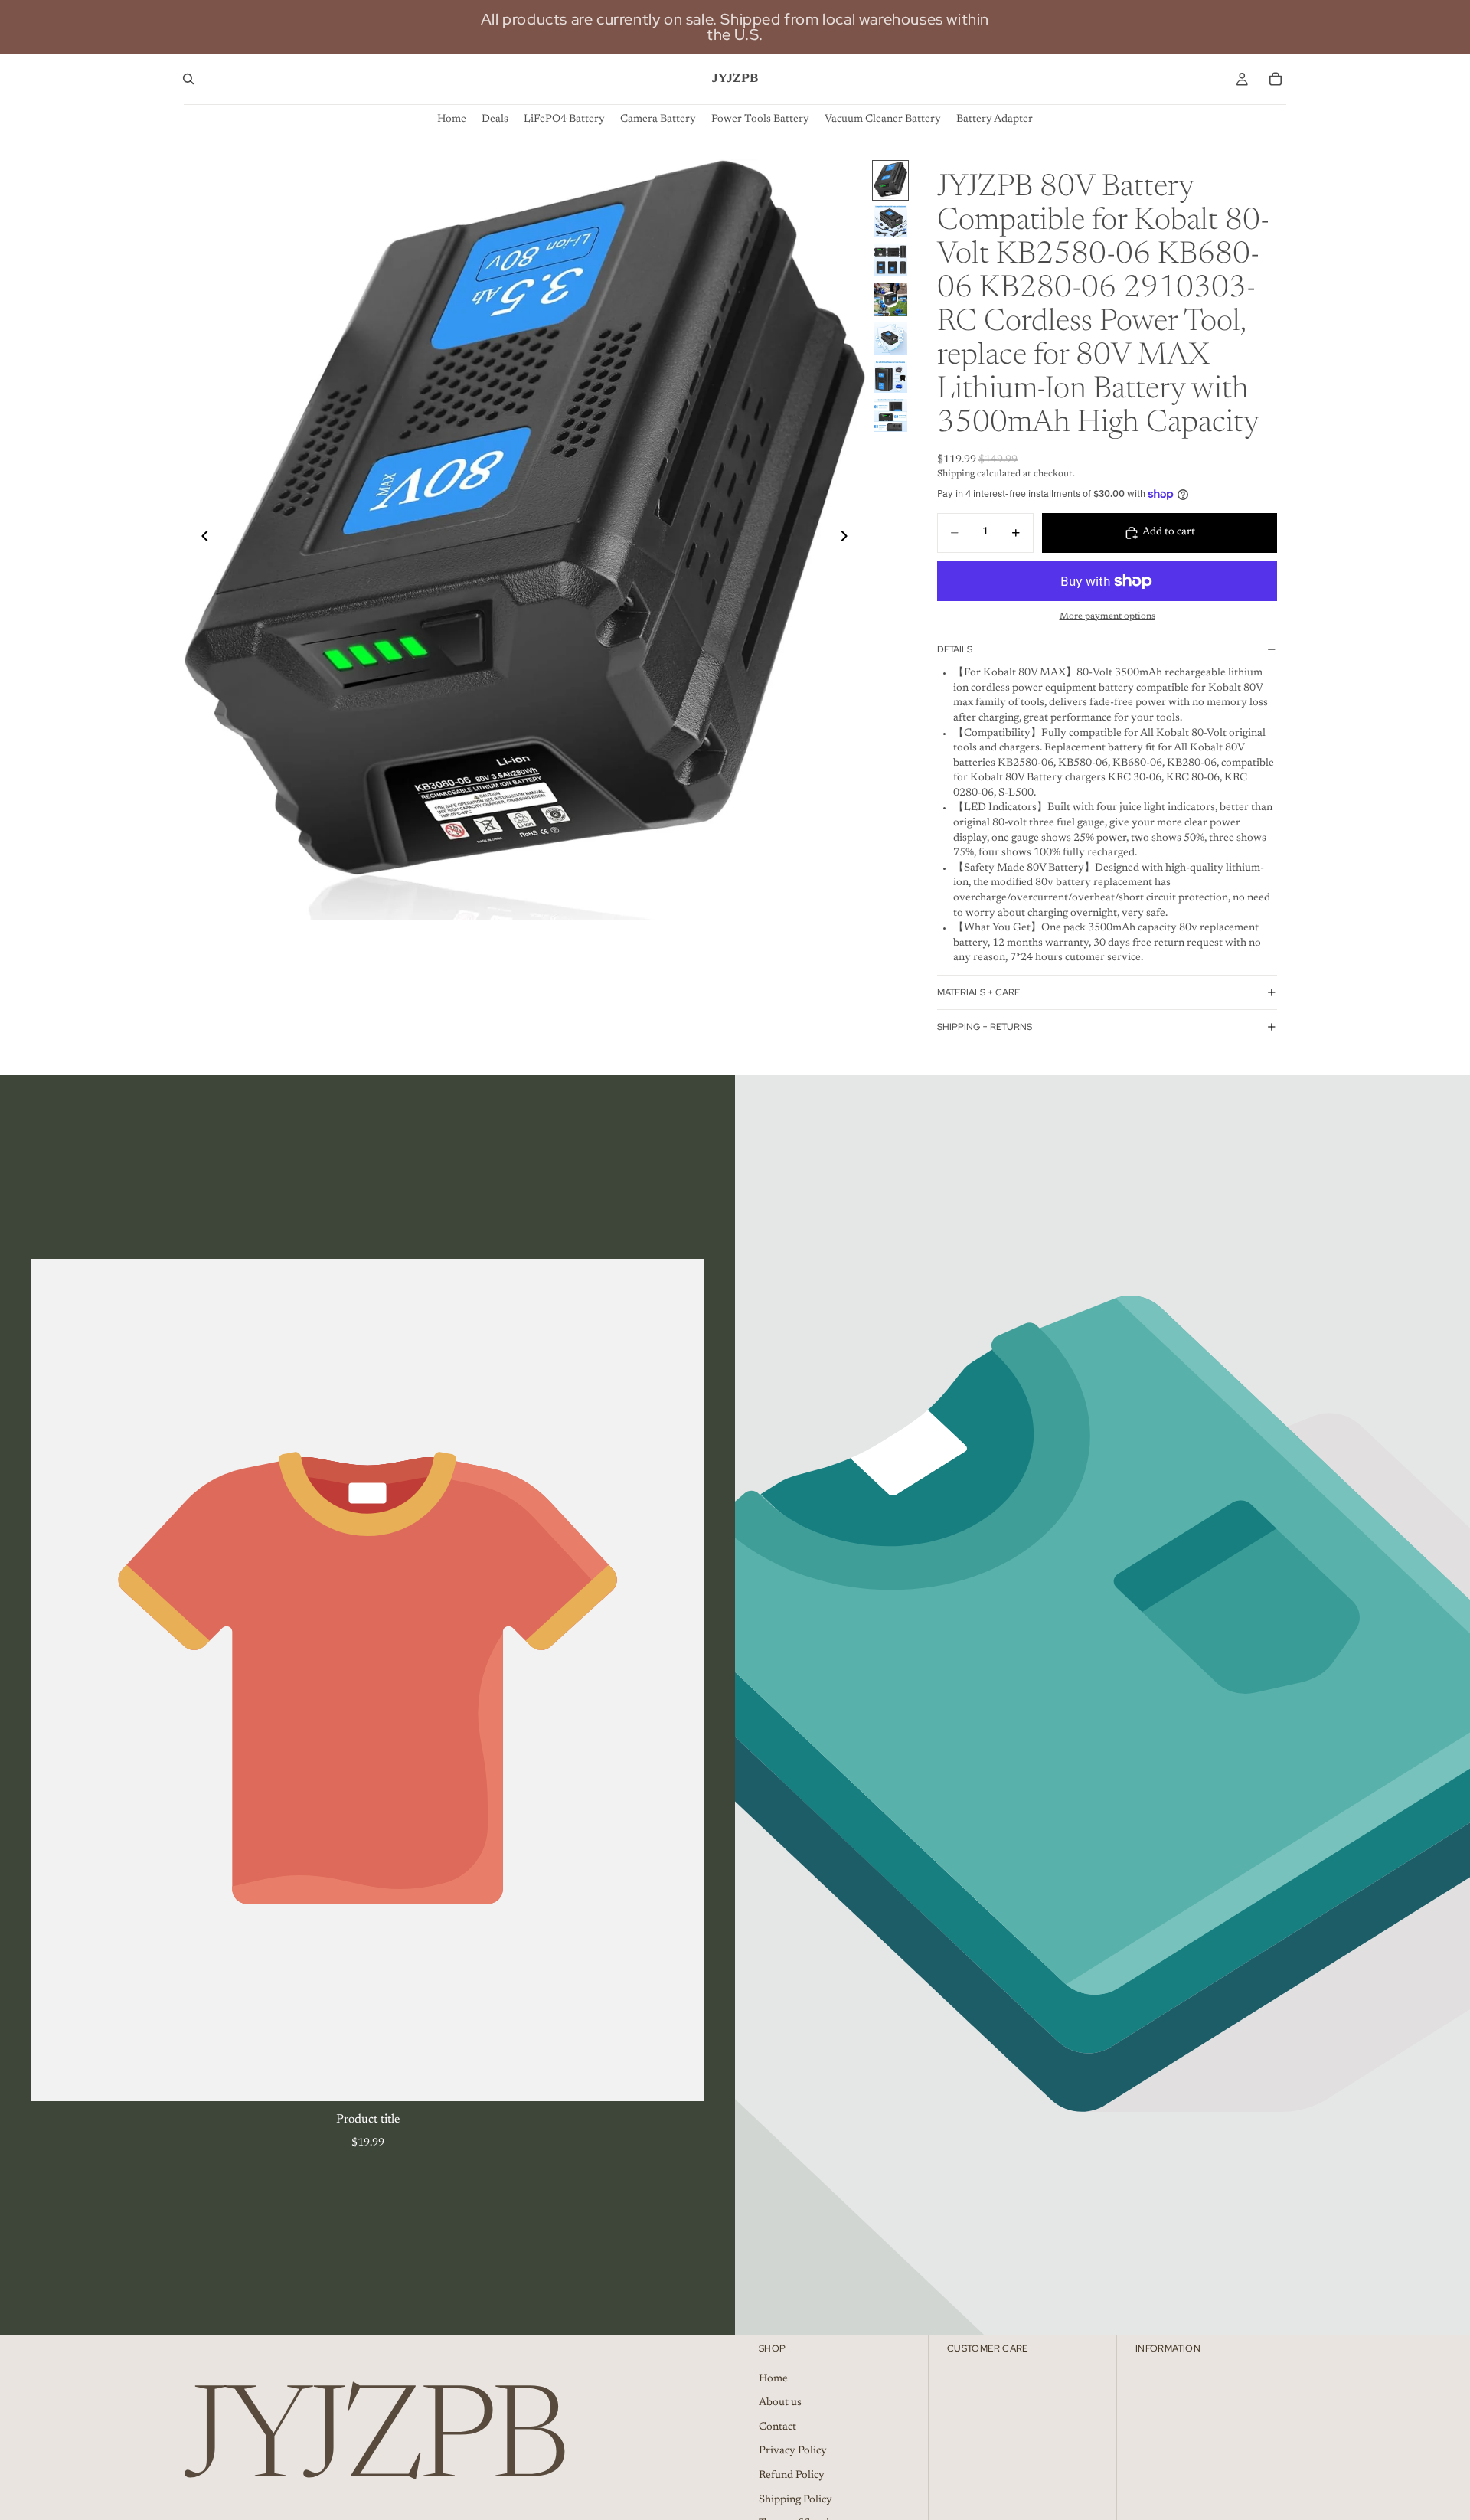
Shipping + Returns (985, 1027)
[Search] (188, 79)
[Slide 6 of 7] (890, 377)
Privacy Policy (793, 2451)
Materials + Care (978, 992)
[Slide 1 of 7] (890, 180)
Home (773, 2378)
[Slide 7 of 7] (890, 415)
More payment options (1107, 616)
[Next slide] (848, 539)
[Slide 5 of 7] (890, 338)
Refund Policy (792, 2476)
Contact (777, 2427)
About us (780, 2403)
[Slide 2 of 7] (890, 221)
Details (955, 649)
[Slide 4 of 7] (890, 299)
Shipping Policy (795, 2499)
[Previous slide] (201, 539)
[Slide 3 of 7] (890, 260)
